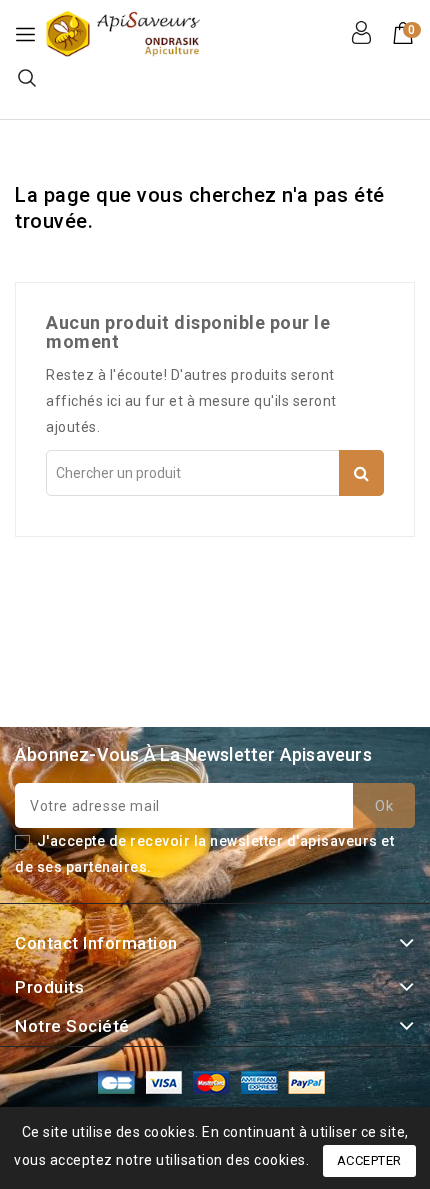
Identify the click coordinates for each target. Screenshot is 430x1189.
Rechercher (361, 473)
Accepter (369, 1160)
